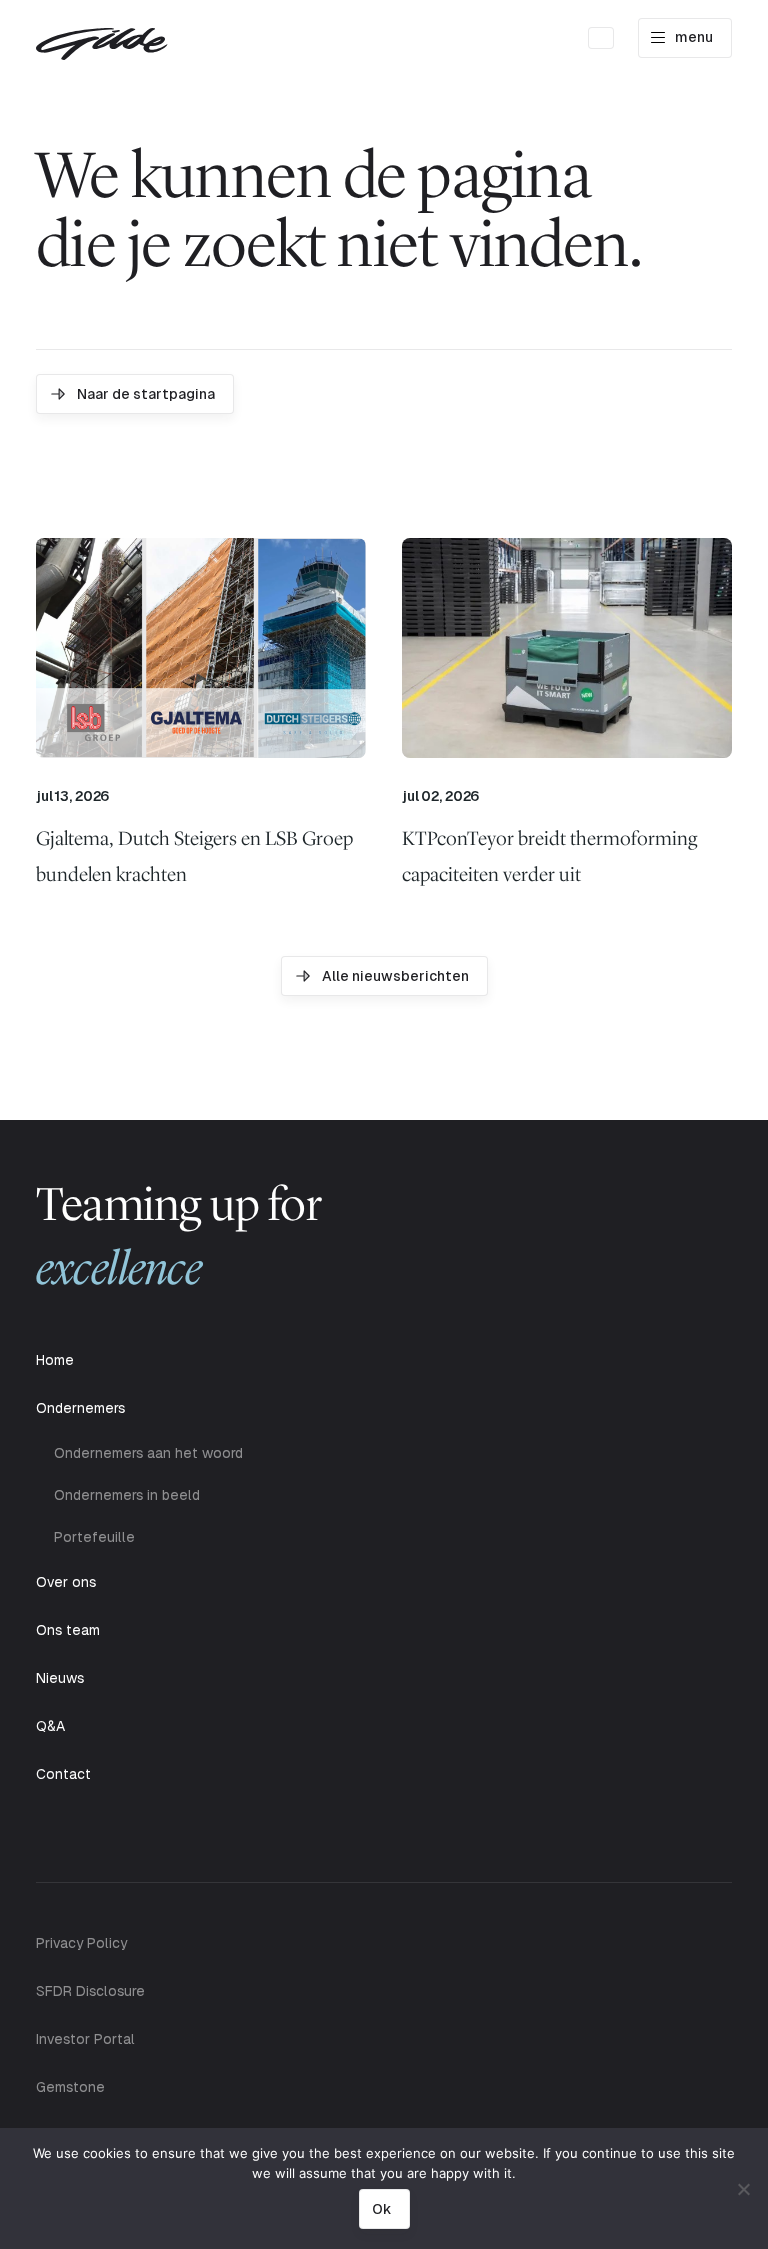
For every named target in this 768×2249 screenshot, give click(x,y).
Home (55, 1360)
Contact (63, 1774)
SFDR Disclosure (90, 1991)
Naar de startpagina (146, 394)
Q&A (50, 1726)
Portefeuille (94, 1537)
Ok (381, 2209)
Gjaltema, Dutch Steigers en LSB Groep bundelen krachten (194, 856)
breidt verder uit (549, 856)
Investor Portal (85, 2039)
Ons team (68, 1630)
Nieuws (60, 1678)
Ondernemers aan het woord (148, 1453)
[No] (743, 2189)
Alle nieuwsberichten (395, 976)
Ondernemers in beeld (127, 1495)
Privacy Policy (81, 1943)
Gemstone (70, 2087)
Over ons (66, 1582)
